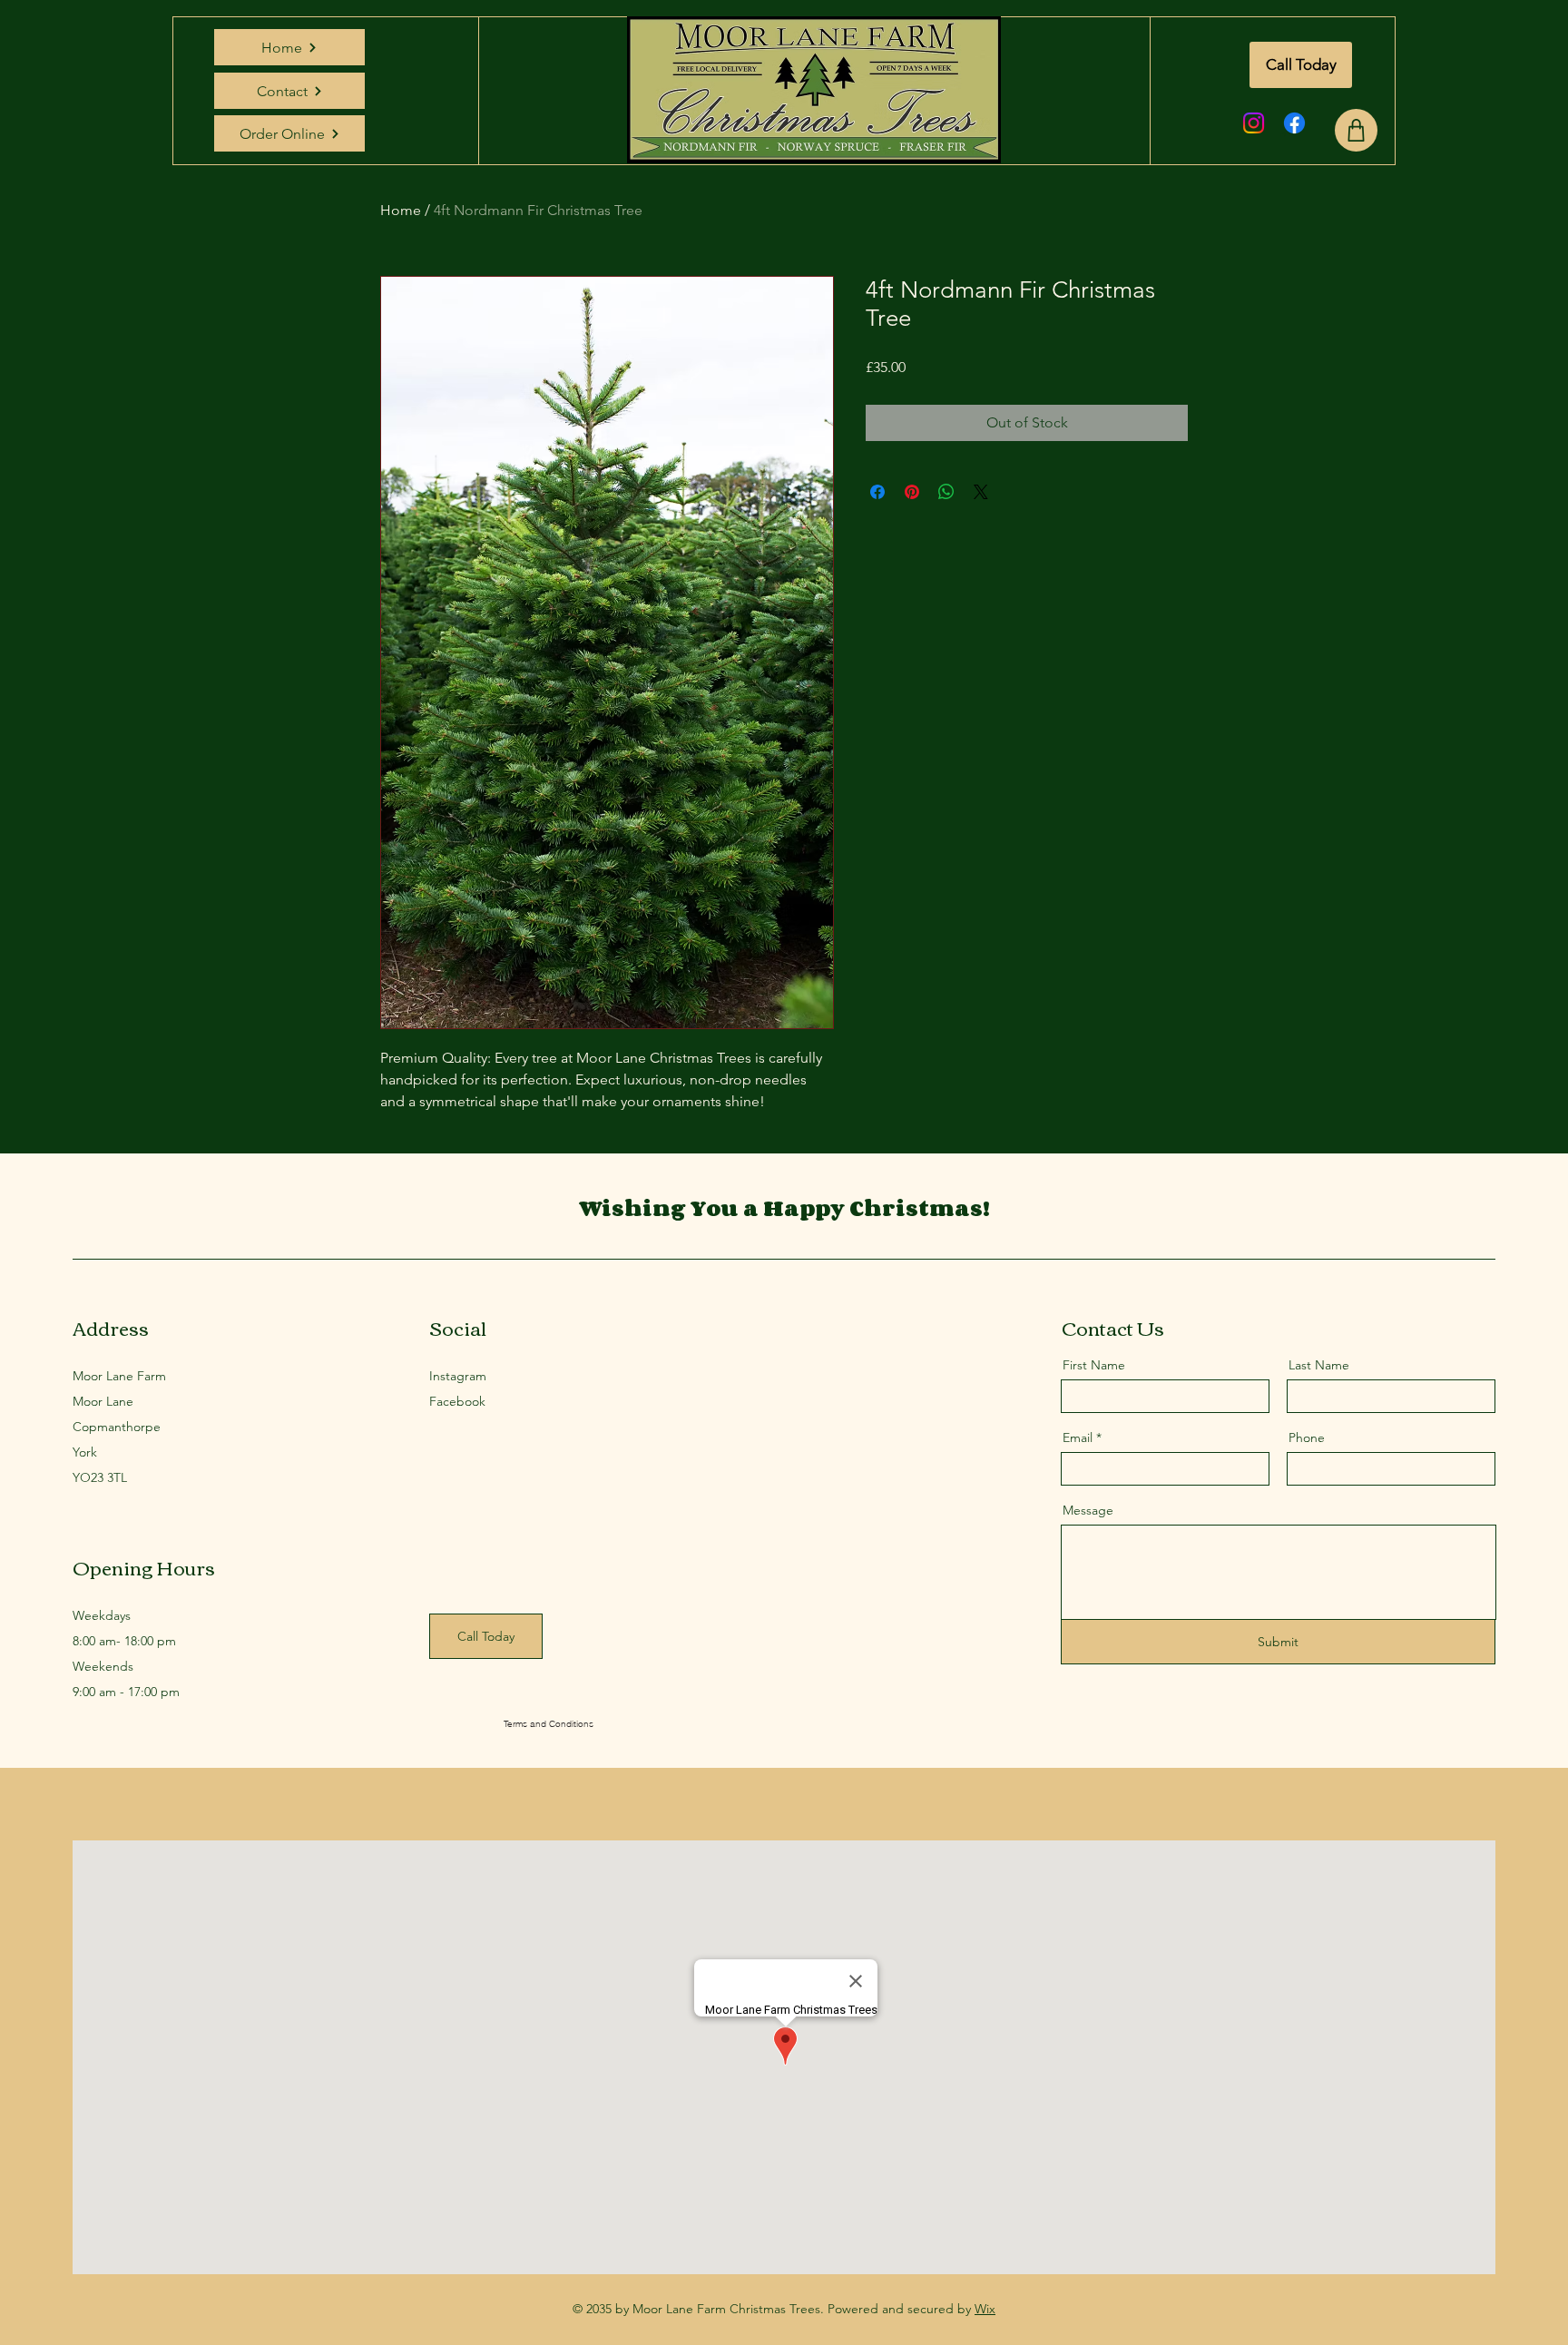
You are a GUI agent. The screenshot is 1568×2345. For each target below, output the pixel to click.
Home (401, 210)
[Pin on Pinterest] (912, 492)
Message (1088, 1510)
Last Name (1319, 1365)
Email (1078, 1437)
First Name (1094, 1365)
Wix (985, 2309)
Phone (1307, 1437)
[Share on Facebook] (877, 492)
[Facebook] (1294, 123)
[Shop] (1356, 130)
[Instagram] (1254, 123)
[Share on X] (981, 492)
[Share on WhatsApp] (946, 492)
